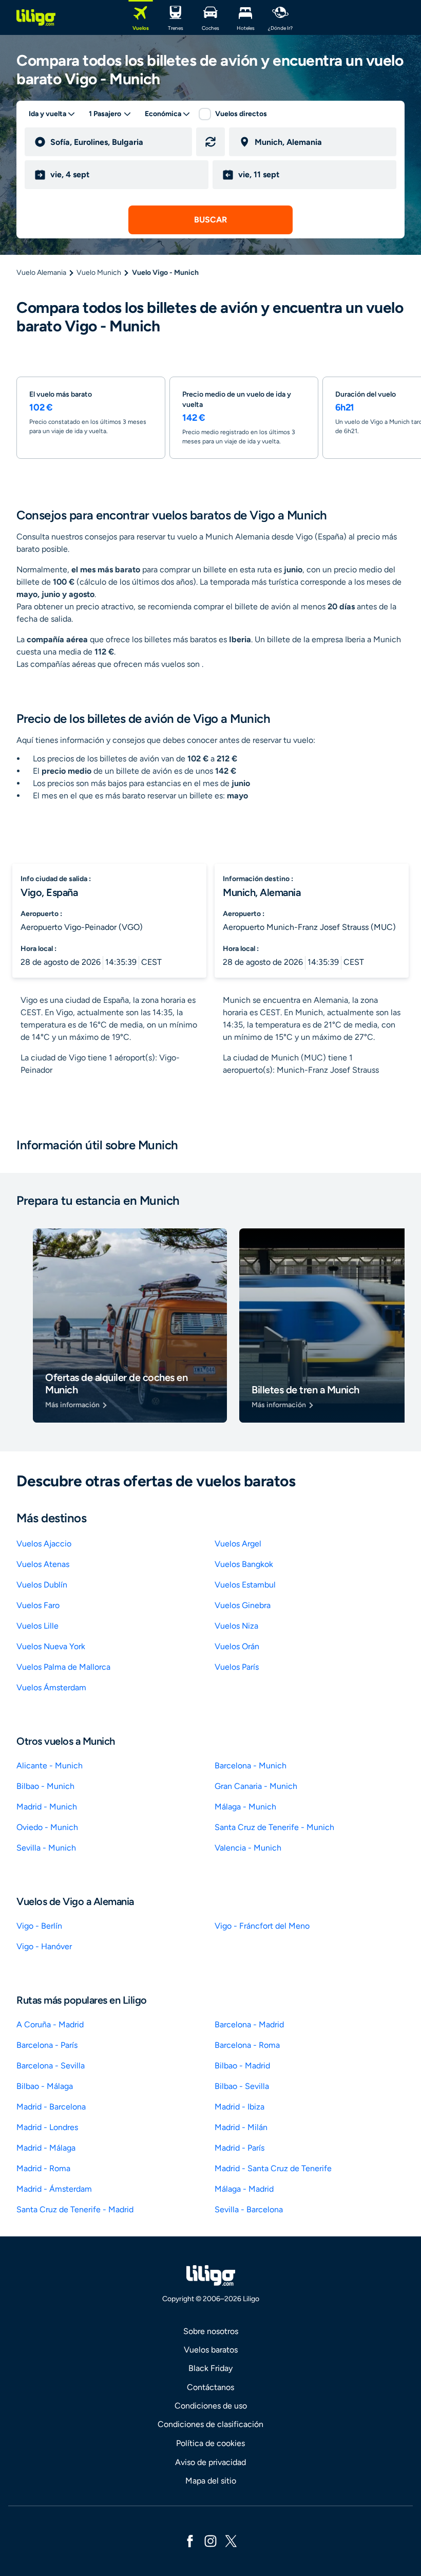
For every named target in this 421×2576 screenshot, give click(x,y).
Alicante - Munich (50, 1766)
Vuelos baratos (211, 2350)
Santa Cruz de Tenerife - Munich (274, 1827)
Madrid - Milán (241, 2127)
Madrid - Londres (47, 2127)
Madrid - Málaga (46, 2148)
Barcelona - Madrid (249, 2024)
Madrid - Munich (47, 1807)
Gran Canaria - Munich (256, 1786)
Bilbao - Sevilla (242, 2086)
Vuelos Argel (238, 1544)
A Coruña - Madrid (50, 2024)
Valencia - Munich (248, 1848)
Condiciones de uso (211, 2406)
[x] (231, 2540)
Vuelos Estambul (245, 1585)
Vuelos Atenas (43, 1564)
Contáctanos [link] (210, 2387)
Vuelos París (237, 1667)
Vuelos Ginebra (243, 1605)
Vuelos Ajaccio (44, 1544)
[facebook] (190, 2540)
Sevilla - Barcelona (249, 2209)
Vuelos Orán (237, 1646)
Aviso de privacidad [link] (210, 2462)
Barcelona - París (47, 2045)
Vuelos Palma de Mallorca (63, 1667)
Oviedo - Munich (47, 1827)
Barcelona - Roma (247, 2045)
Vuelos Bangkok (244, 1564)
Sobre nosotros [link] (211, 2331)
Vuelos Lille (37, 1626)
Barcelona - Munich (251, 1766)
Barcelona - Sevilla (51, 2066)
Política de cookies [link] (210, 2443)
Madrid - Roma (43, 2168)
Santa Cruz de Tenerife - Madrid (75, 2209)
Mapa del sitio (211, 2481)
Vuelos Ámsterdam (51, 1687)
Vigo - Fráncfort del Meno (262, 1926)
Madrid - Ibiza (240, 2107)
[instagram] (210, 2540)
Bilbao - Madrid (242, 2066)
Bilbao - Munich (45, 1786)
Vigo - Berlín (39, 1926)
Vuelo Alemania (41, 273)
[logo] (36, 17)
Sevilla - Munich (46, 1848)
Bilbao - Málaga (45, 2086)
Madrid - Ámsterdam (54, 2189)
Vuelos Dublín (42, 1585)
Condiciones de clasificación (210, 2424)
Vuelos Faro (38, 1605)
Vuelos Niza (236, 1626)
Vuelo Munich (99, 273)
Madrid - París (240, 2148)
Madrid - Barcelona (51, 2107)
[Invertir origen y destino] (210, 142)
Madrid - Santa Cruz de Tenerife (273, 2168)
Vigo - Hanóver (44, 1946)
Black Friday (210, 2368)
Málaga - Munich (245, 1807)
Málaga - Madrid (244, 2189)
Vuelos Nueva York (51, 1646)
